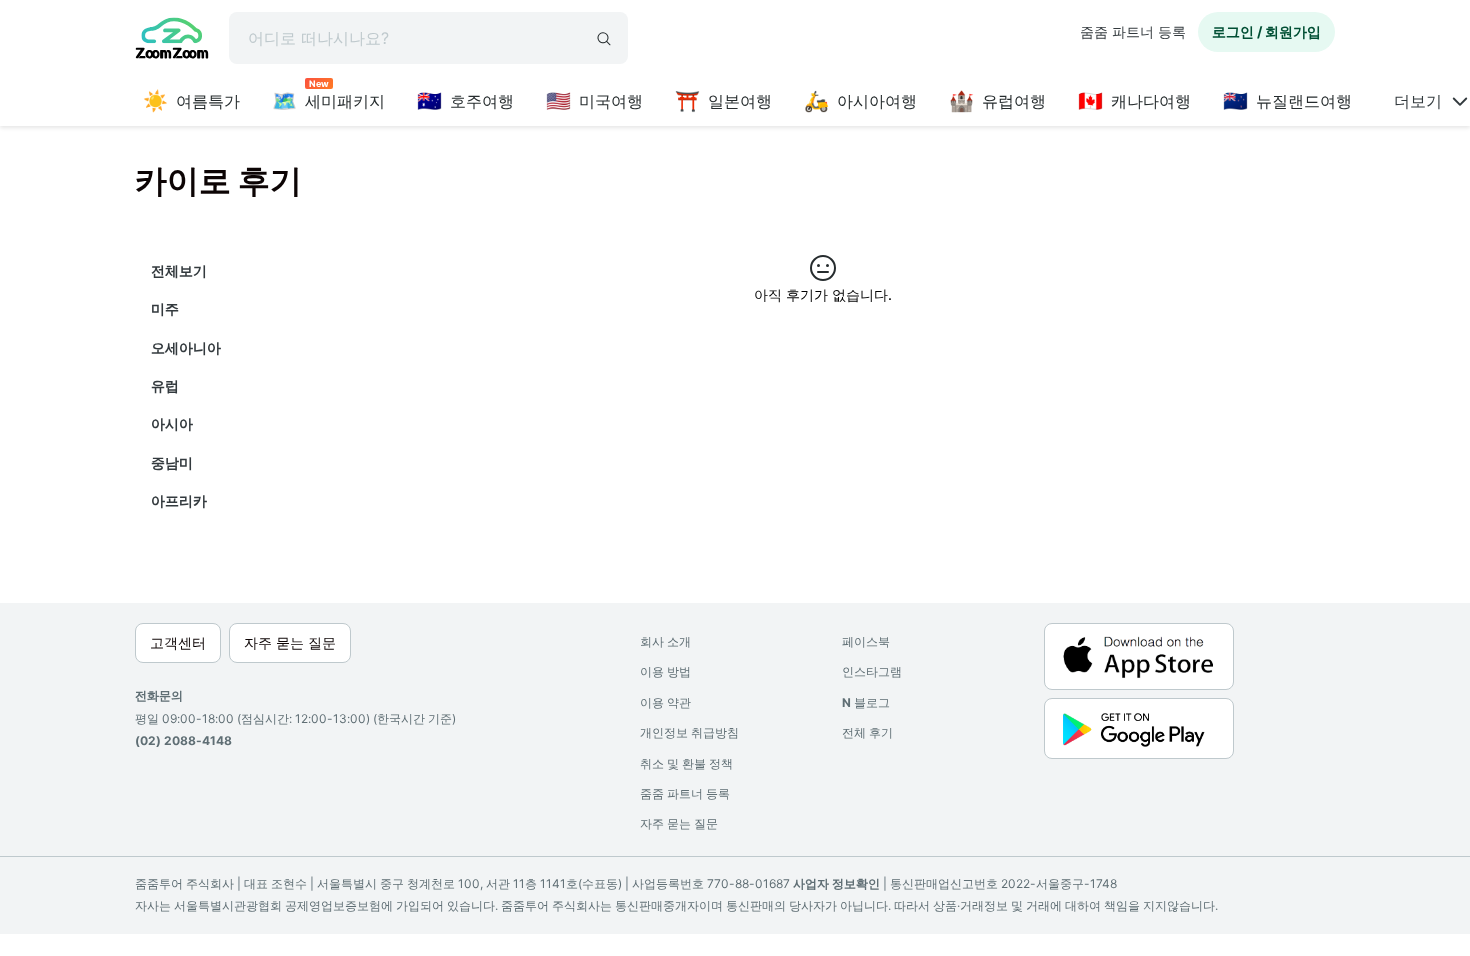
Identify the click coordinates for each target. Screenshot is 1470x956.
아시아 (172, 423)
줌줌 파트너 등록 (1133, 31)
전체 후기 (867, 732)
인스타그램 (872, 671)
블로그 (866, 702)
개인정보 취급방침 (689, 732)
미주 (165, 308)
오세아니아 (186, 347)
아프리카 (179, 500)
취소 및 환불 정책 (686, 763)
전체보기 (179, 270)
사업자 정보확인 (836, 883)
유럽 (165, 385)
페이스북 (866, 641)
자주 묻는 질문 (679, 823)
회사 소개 (665, 641)
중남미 (172, 462)
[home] (172, 41)
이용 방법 (665, 671)
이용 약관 (665, 702)
